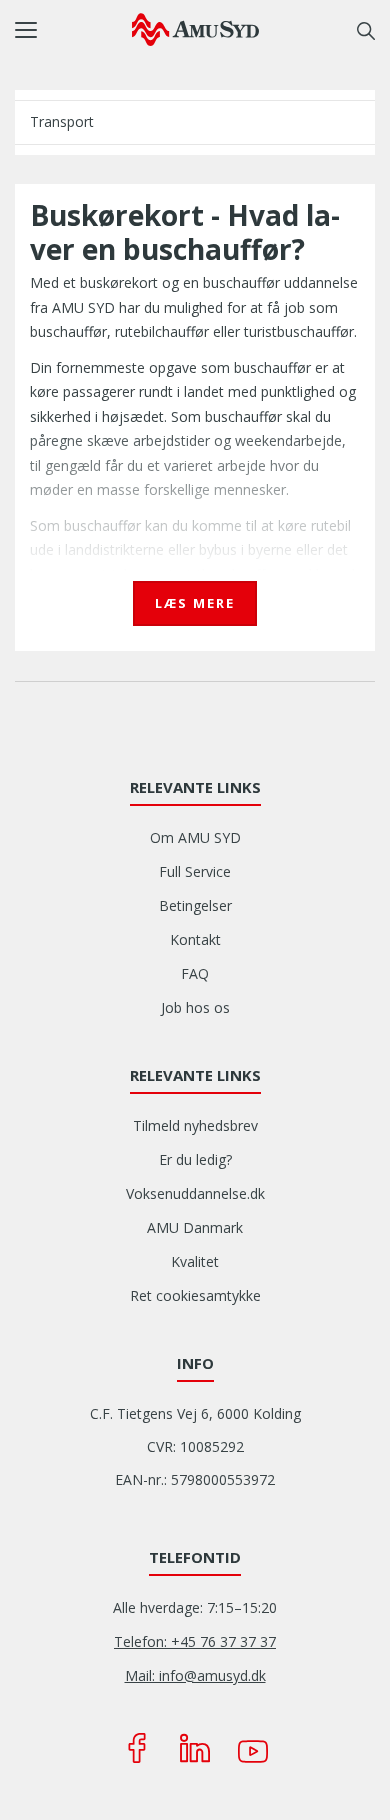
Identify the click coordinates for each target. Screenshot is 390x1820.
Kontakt (195, 939)
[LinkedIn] (195, 1748)
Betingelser (195, 905)
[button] (73, 30)
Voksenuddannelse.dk (195, 1193)
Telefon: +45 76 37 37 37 (195, 1641)
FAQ (195, 973)
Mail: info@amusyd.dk (195, 1675)
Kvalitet (195, 1261)
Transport (62, 121)
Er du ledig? (195, 1159)
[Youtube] (253, 1748)
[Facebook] (137, 1748)
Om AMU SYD (195, 837)
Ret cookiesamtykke (195, 1295)
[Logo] (195, 29)
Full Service (195, 871)
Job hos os (195, 1007)
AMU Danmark (195, 1227)
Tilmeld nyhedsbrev (195, 1125)
